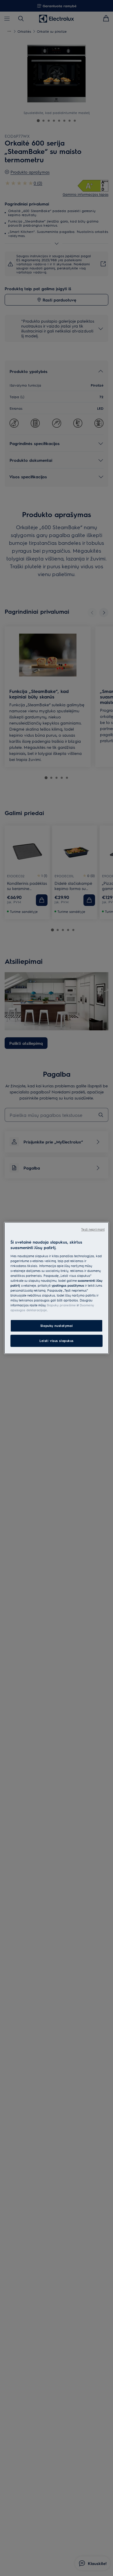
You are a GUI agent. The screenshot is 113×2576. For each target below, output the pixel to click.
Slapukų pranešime (61, 1305)
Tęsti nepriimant (93, 1229)
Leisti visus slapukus (57, 1341)
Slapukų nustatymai (57, 1326)
